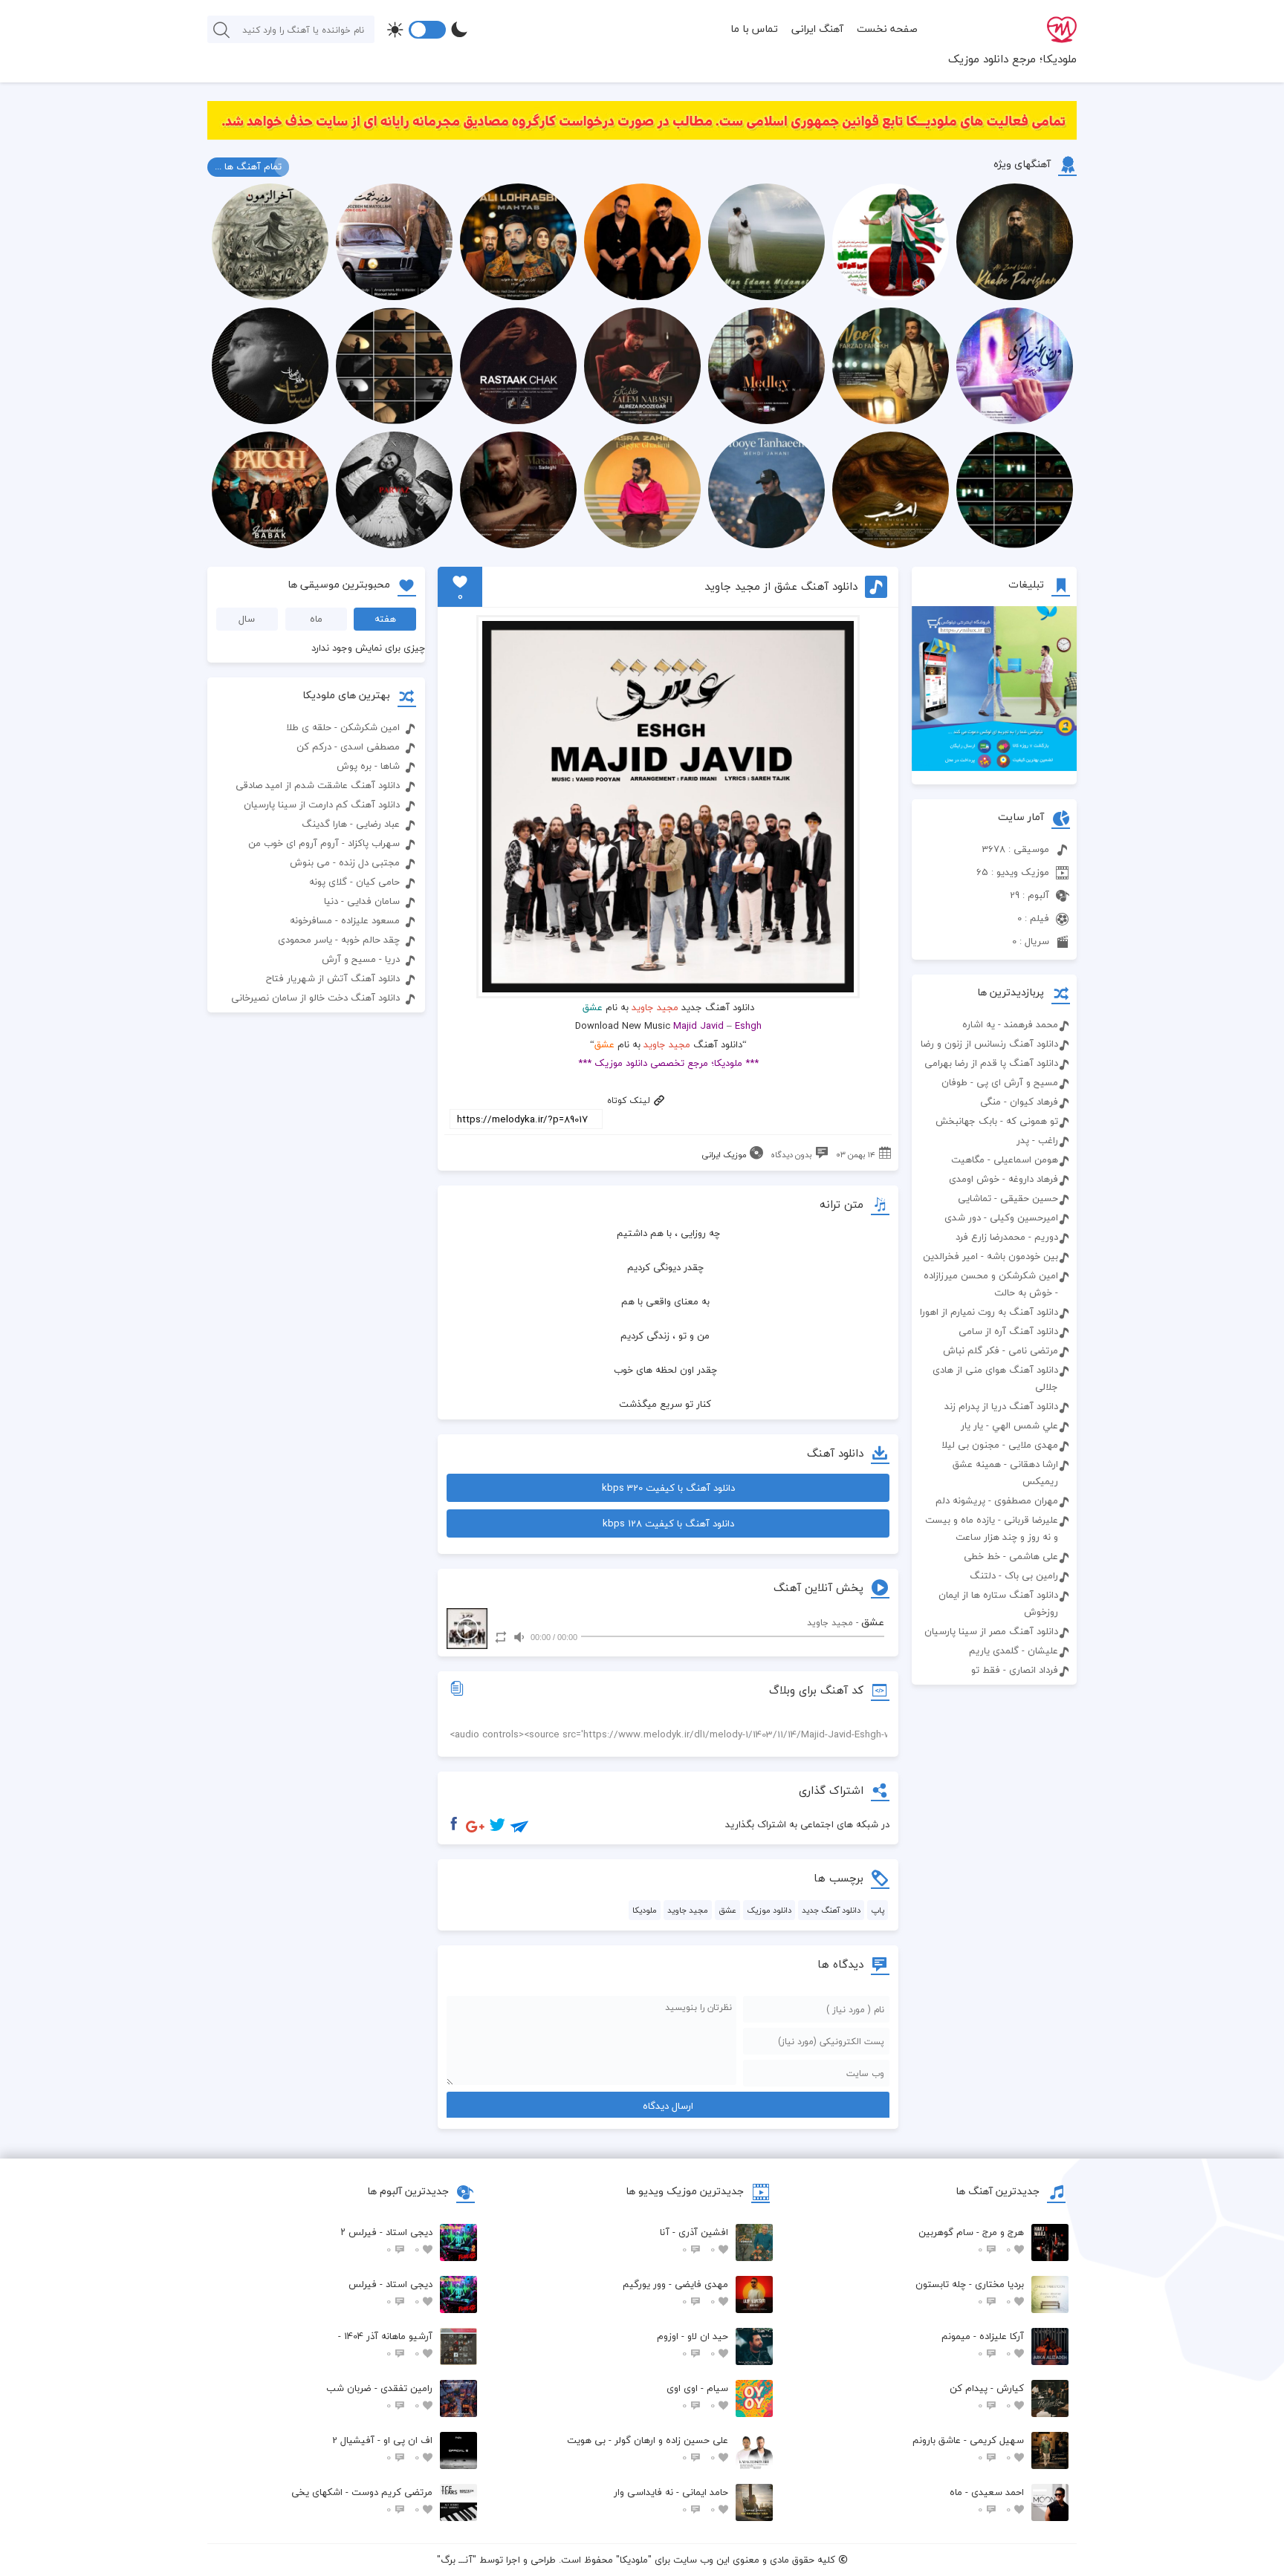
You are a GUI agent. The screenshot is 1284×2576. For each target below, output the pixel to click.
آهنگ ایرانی (817, 29)
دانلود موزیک (769, 1910)
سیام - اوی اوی (697, 2397)
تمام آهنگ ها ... (248, 166)
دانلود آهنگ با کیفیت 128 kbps (668, 1523)
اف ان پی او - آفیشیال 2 (382, 2449)
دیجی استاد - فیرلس (390, 2293)
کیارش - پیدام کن (987, 2397)
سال (247, 619)
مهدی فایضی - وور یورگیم (675, 2293)
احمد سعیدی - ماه (987, 2501)
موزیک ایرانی (724, 1155)
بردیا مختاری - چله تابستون (970, 2293)
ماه (316, 619)
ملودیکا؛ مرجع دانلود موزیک (1012, 59)
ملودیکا (645, 1910)
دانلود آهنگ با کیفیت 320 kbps (668, 1488)
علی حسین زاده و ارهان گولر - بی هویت (648, 2449)
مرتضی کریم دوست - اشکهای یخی (362, 2501)
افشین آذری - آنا (694, 2241)
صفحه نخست (887, 29)
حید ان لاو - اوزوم (693, 2345)
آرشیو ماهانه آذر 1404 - (385, 2345)
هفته (385, 619)
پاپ (878, 1910)
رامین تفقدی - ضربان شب (379, 2397)
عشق (727, 1910)
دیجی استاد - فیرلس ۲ (386, 2241)
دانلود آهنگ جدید (831, 1910)
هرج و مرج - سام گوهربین (971, 2241)
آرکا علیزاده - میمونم (983, 2345)
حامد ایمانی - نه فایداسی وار (671, 2501)
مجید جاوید (655, 1007)
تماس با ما (754, 29)
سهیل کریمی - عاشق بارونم (968, 2449)
